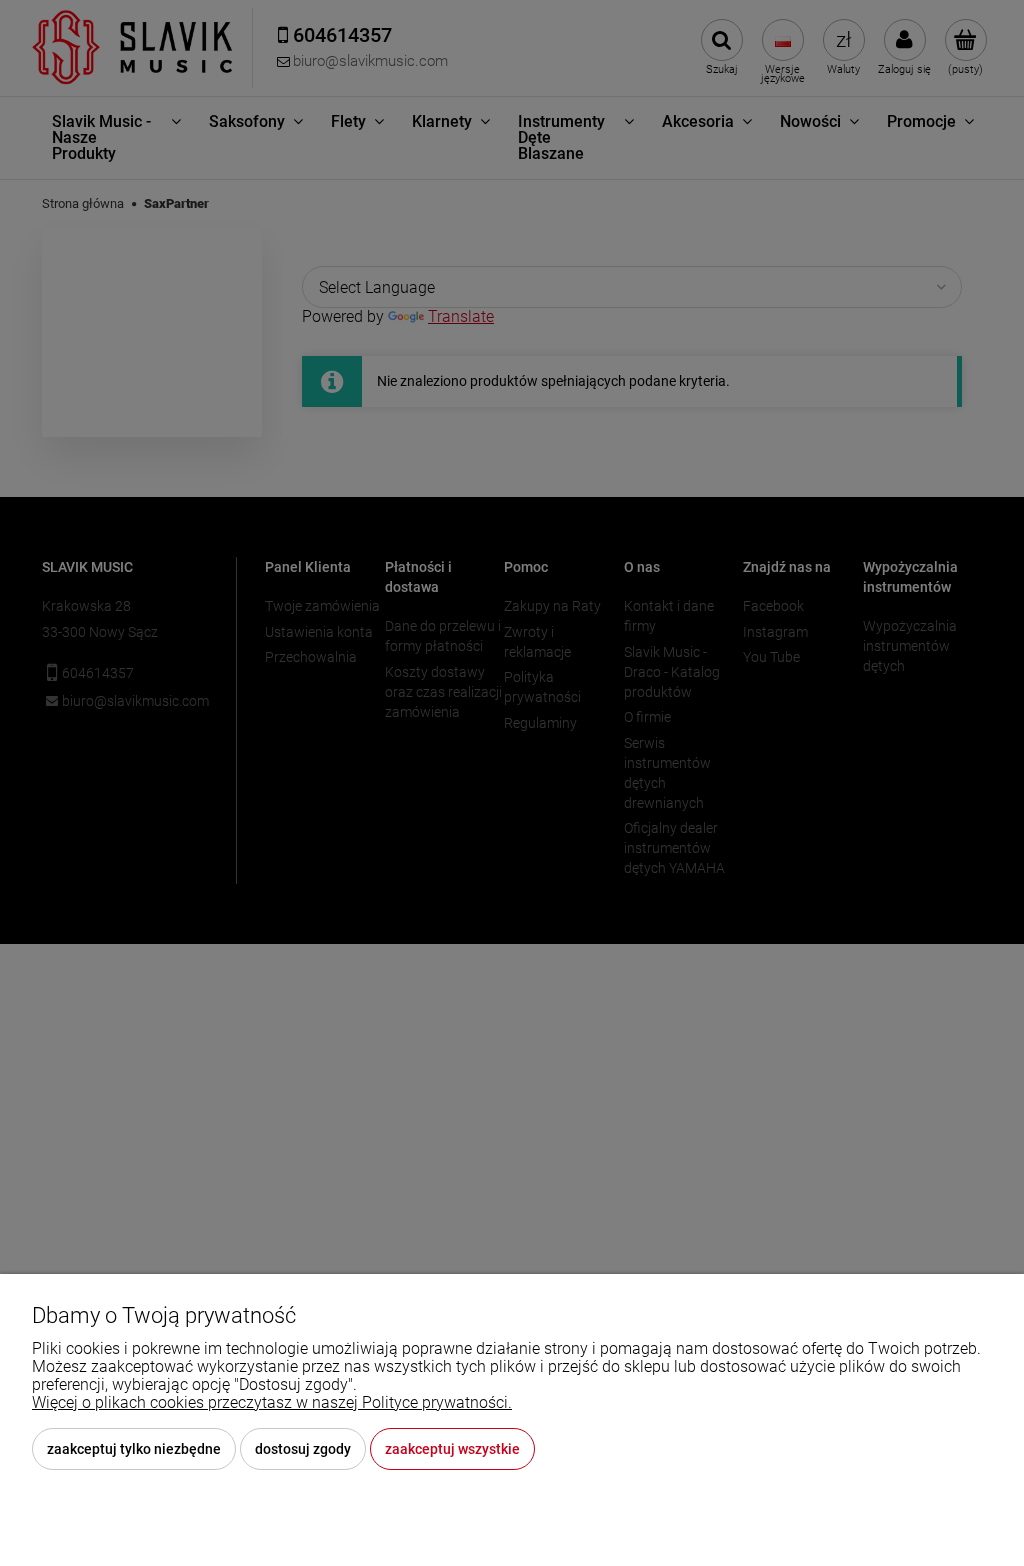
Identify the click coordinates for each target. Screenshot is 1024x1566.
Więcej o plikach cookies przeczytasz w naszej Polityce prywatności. (272, 1402)
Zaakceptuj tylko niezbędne (134, 1449)
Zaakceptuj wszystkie (452, 1449)
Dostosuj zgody (303, 1449)
